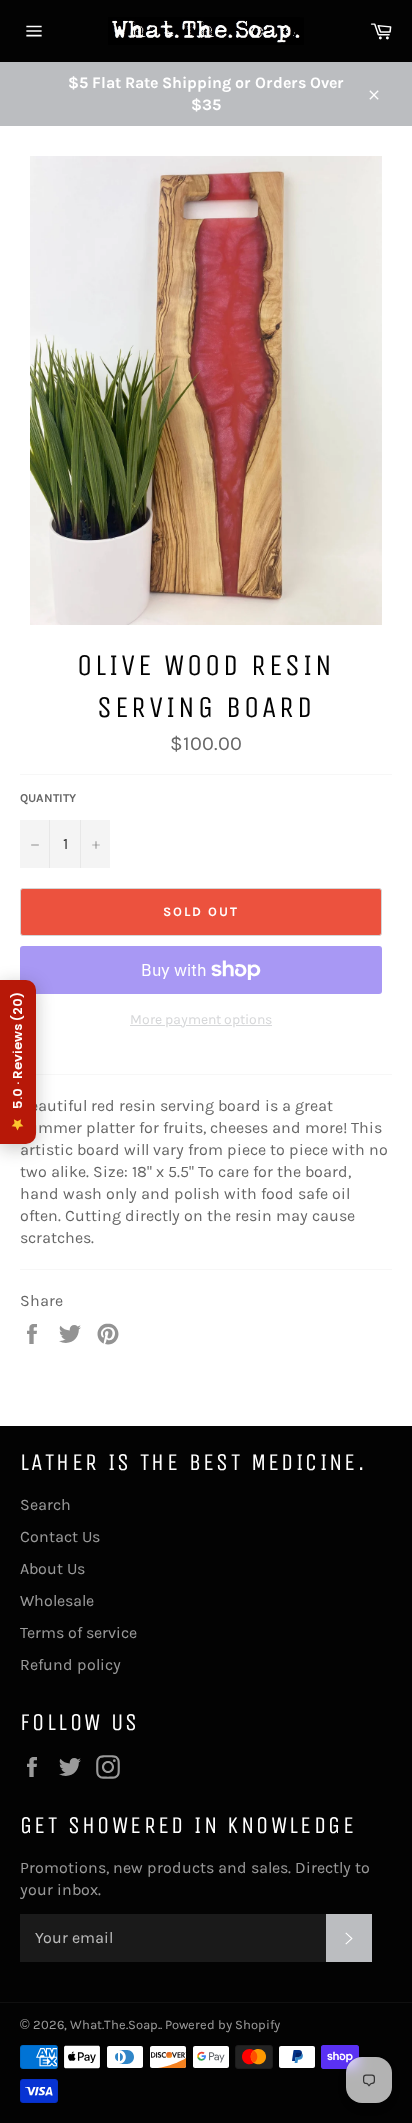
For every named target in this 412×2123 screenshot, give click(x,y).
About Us (52, 1568)
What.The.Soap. (115, 2024)
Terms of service (78, 1632)
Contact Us (60, 1536)
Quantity (48, 798)
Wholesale (57, 1600)
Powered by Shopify (222, 2024)
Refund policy (70, 1664)
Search (45, 1504)
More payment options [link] (201, 1019)
